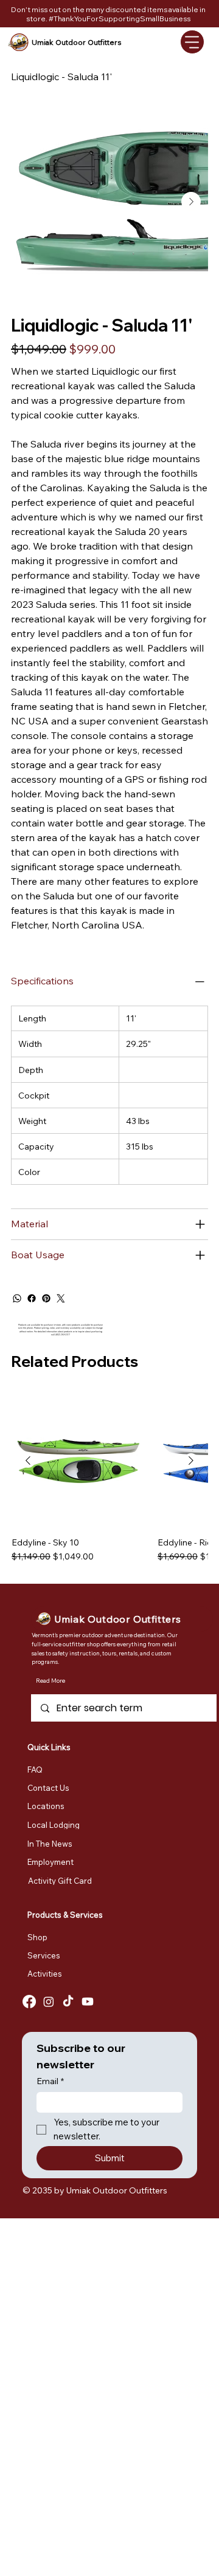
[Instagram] (49, 2002)
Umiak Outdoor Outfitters (77, 42)
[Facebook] (32, 1298)
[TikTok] (68, 2002)
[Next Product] (191, 1460)
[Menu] (192, 42)
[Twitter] (61, 1298)
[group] (109, 1484)
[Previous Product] (28, 1460)
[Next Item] (191, 202)
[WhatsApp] (17, 1298)
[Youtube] (88, 2002)
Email (50, 2081)
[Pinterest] (46, 1298)
